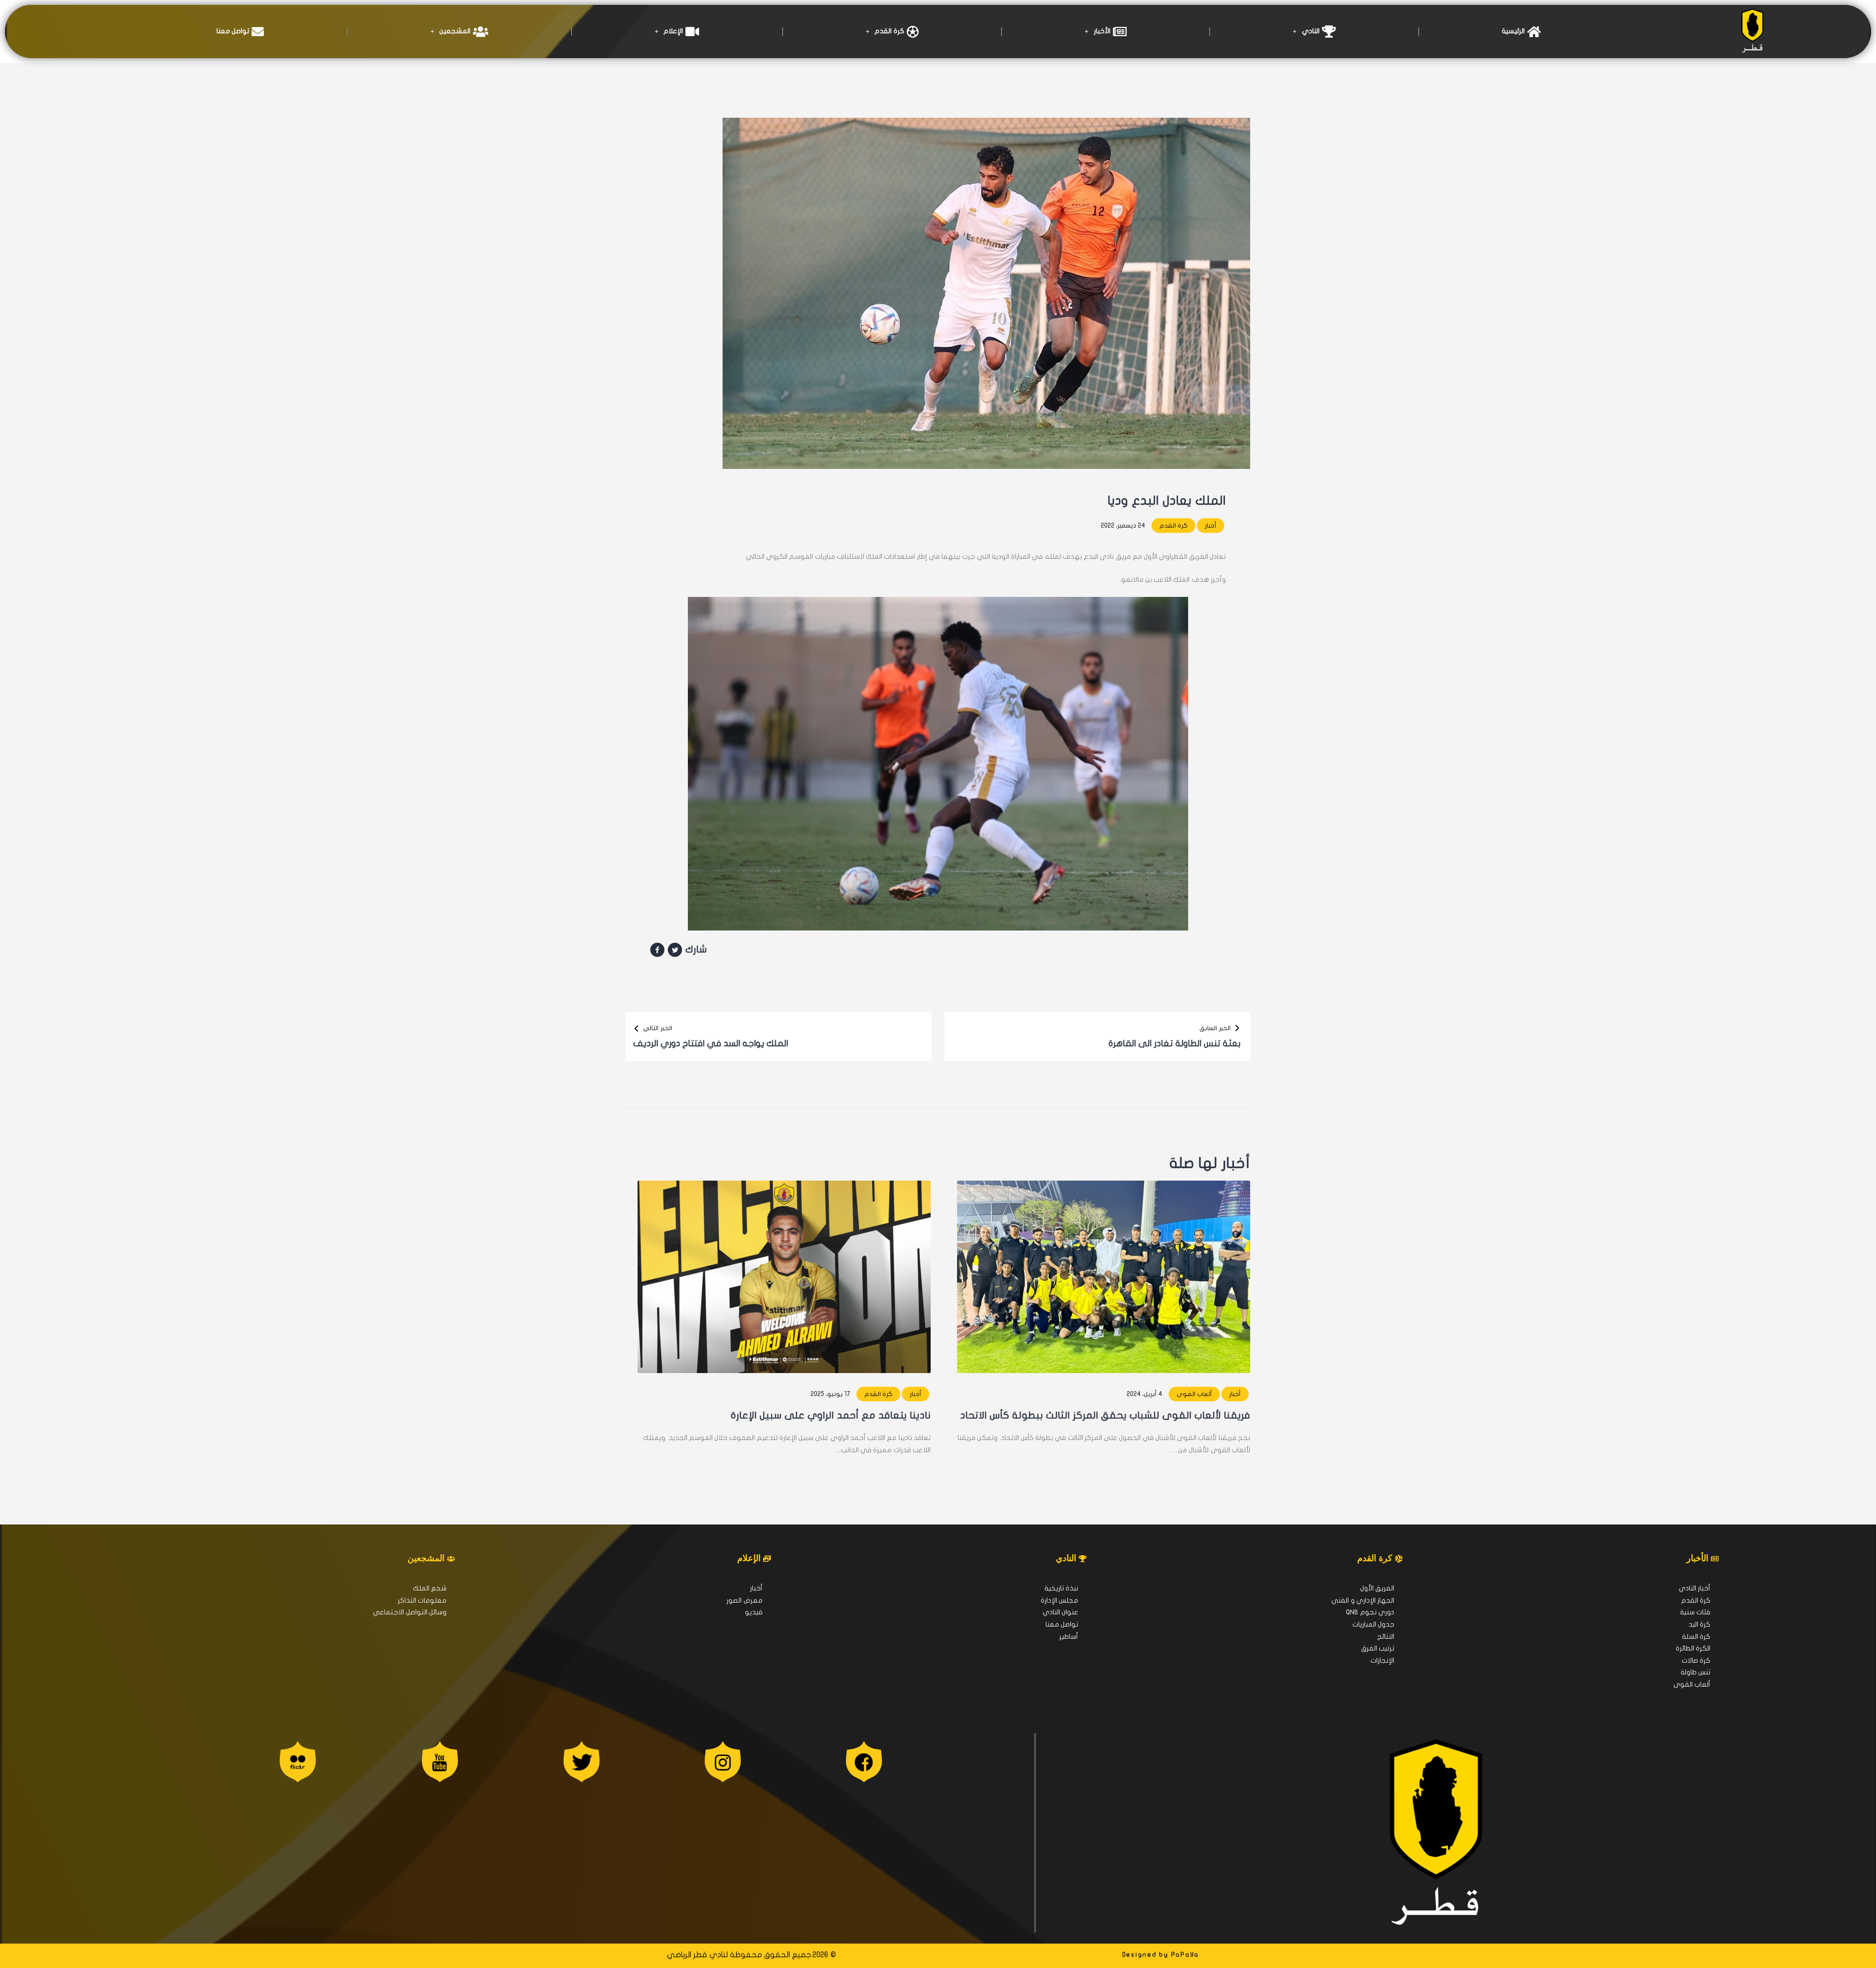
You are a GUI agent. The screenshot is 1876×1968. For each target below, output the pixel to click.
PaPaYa (1185, 1955)
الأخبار (1102, 31)
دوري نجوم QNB (1370, 1612)
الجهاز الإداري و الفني (1363, 1600)
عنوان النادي (1060, 1612)
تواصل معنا (233, 31)
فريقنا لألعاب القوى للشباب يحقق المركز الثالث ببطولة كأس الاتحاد (1105, 1415)
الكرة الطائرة (1693, 1648)
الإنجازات (1382, 1661)
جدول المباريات (1373, 1624)
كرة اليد (1699, 1624)
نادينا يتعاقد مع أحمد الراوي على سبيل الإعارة (831, 1415)
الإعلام (673, 31)
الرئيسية (1513, 31)
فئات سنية (1695, 1612)
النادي (1311, 31)
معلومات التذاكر (422, 1600)
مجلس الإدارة (1059, 1600)
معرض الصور (744, 1600)
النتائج (1386, 1637)
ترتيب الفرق (1378, 1648)
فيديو (754, 1612)
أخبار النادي (1695, 1588)
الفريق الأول (1377, 1588)
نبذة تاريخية (1061, 1588)
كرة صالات (1696, 1661)
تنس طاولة (1695, 1672)
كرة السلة (1696, 1637)
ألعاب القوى (1194, 1394)
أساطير (1069, 1637)
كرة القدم (889, 31)
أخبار (1211, 526)
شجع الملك (430, 1588)
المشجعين (455, 31)
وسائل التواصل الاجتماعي (410, 1612)
